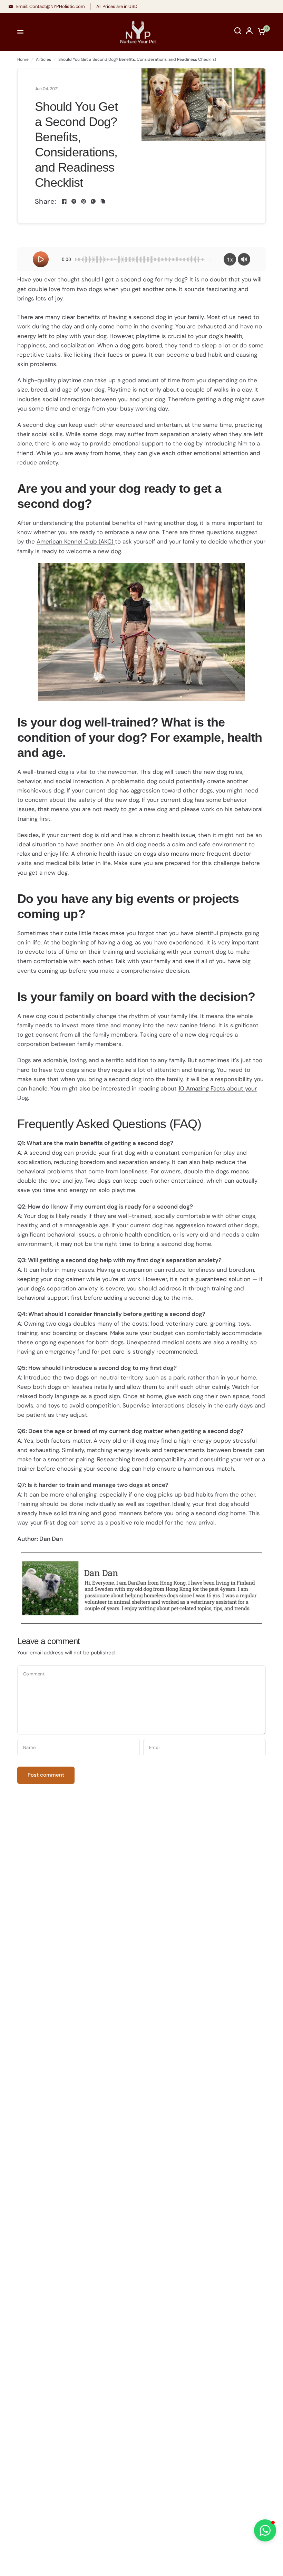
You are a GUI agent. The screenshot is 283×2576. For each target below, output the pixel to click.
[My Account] (249, 31)
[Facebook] (64, 201)
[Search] (238, 31)
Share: (45, 201)
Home (23, 59)
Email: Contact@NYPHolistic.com (50, 6)
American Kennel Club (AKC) (76, 541)
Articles (43, 59)
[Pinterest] (84, 201)
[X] (74, 201)
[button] (265, 2530)
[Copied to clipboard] (103, 201)
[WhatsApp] (93, 201)
